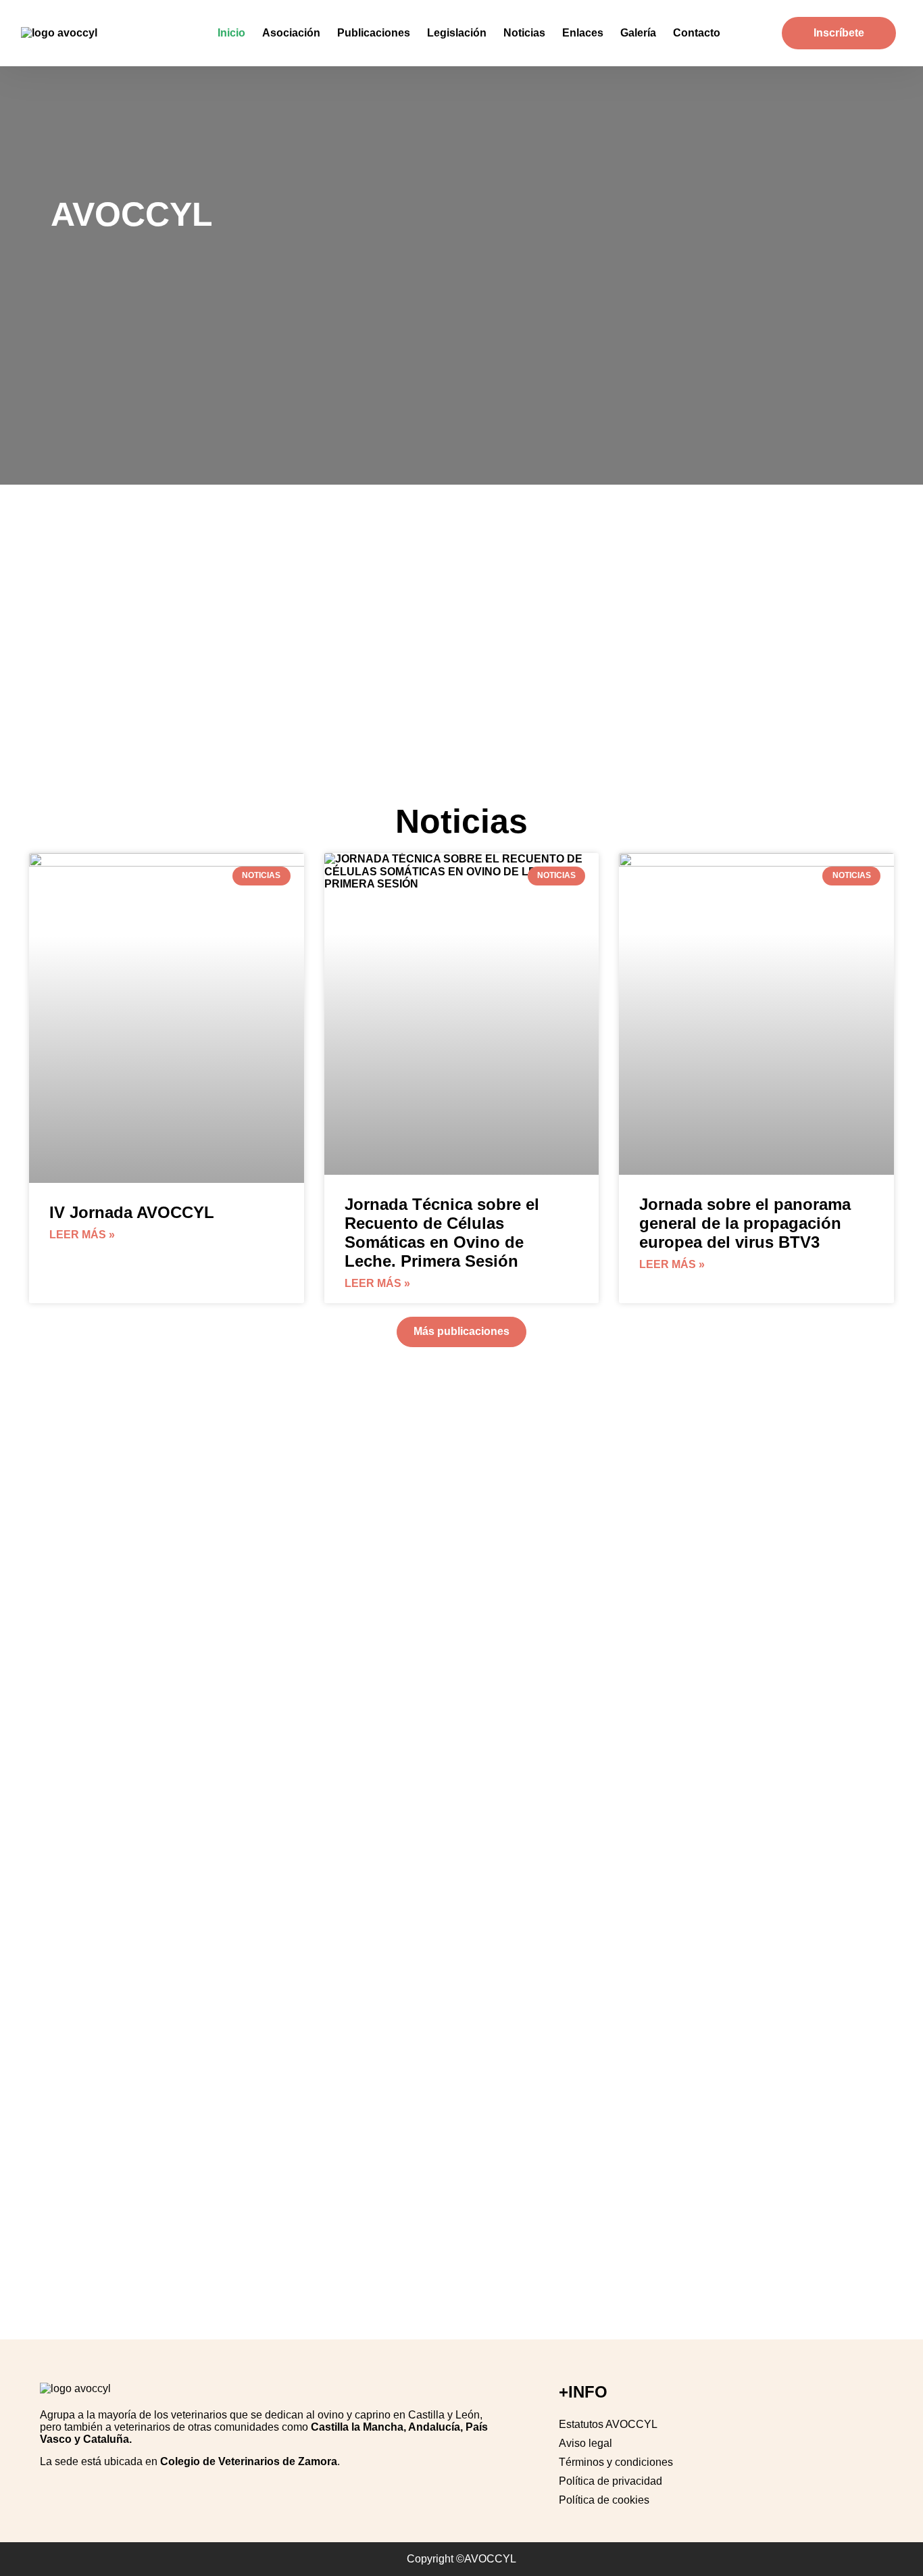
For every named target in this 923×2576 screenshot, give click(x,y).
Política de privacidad (610, 2481)
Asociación (291, 33)
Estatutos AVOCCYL (608, 2424)
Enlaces (583, 33)
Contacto (697, 33)
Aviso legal (585, 2443)
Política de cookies (604, 2500)
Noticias (524, 33)
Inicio (231, 33)
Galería (638, 33)
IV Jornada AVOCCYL (132, 1212)
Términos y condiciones (616, 2462)
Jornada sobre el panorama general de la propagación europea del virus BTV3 (745, 1223)
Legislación (457, 33)
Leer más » (82, 1235)
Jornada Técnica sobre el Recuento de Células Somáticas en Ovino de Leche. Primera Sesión (442, 1233)
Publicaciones (374, 33)
